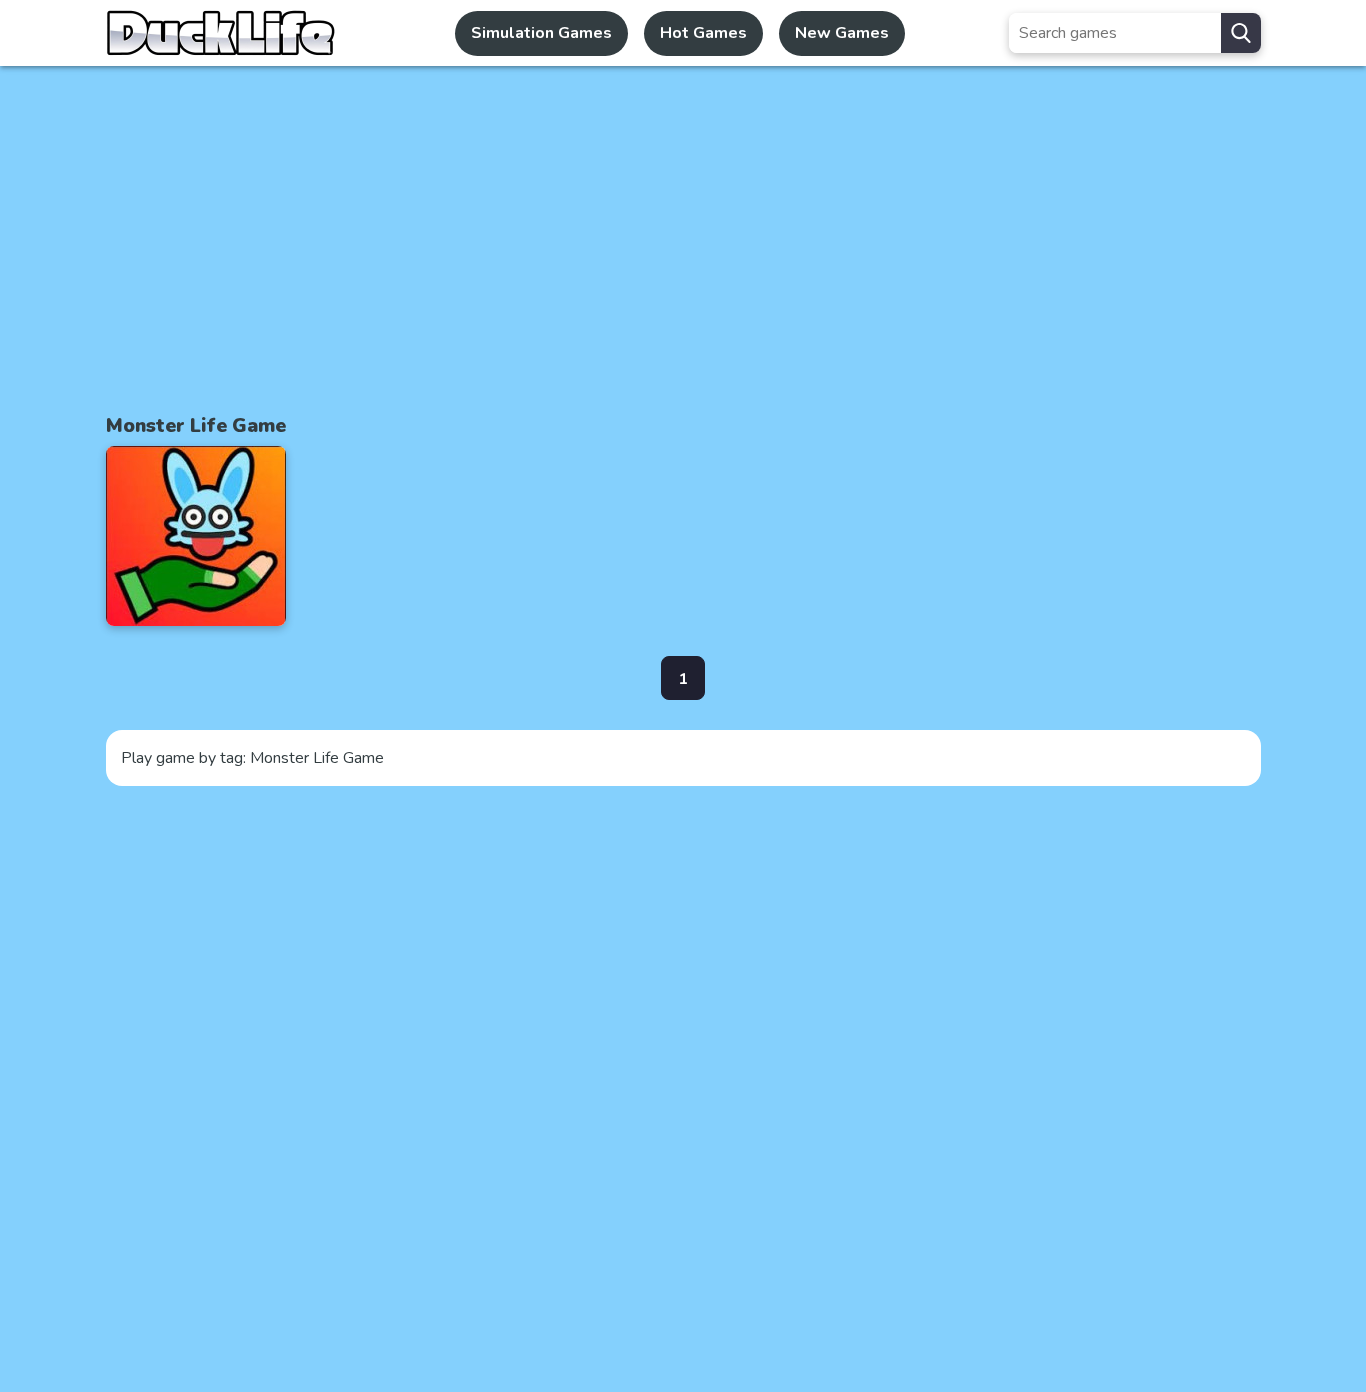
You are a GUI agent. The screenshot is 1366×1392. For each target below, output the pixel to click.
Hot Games (703, 33)
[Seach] (1241, 33)
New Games (842, 33)
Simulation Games (541, 33)
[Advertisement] (683, 238)
